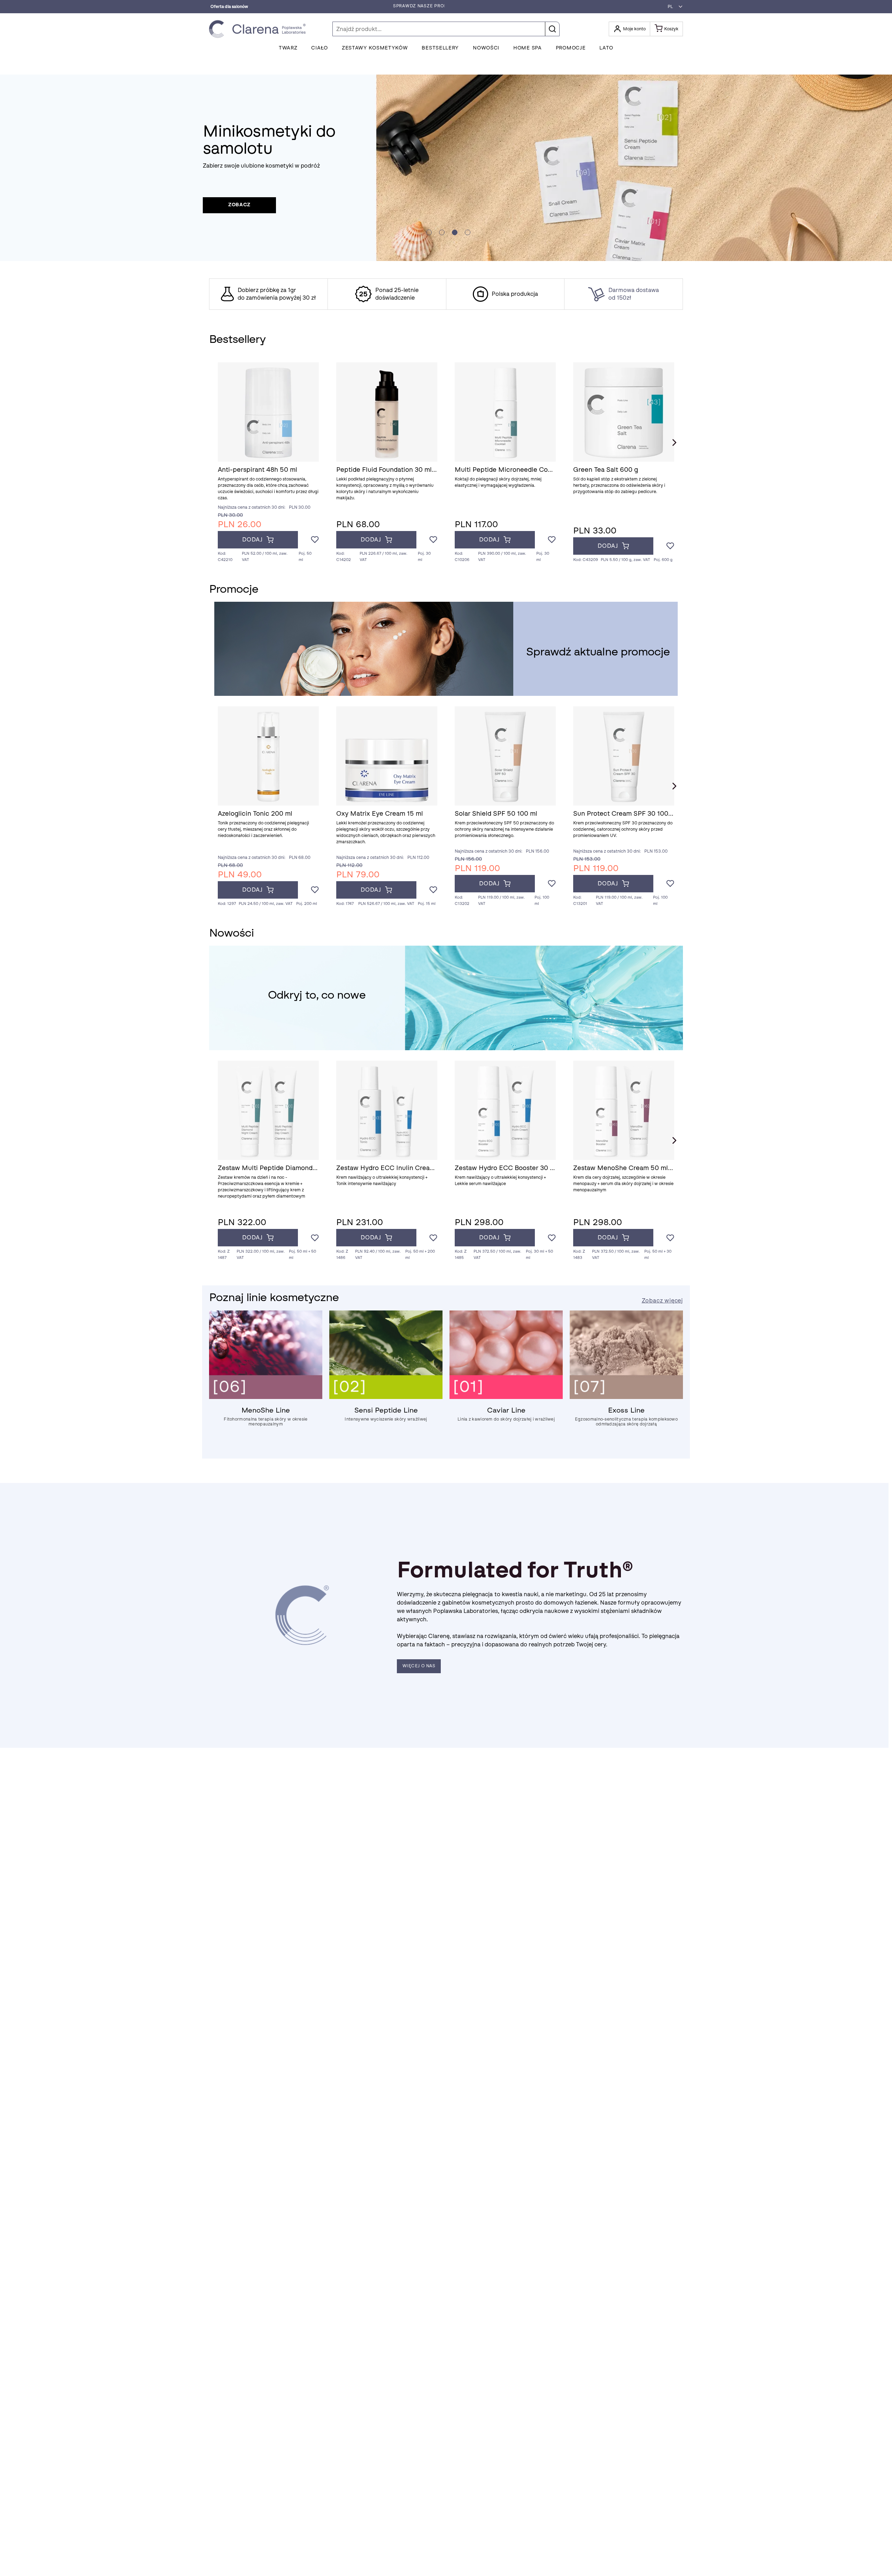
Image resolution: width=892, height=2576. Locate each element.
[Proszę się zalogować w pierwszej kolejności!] (315, 540)
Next (674, 443)
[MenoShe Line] (266, 1397)
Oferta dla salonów (229, 7)
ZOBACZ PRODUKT (240, 205)
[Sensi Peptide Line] (386, 1397)
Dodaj (252, 540)
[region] (446, 294)
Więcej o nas (419, 1666)
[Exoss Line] (626, 1397)
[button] (673, 7)
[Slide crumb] (429, 232)
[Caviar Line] (506, 1397)
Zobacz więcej (662, 1301)
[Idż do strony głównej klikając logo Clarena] (259, 29)
